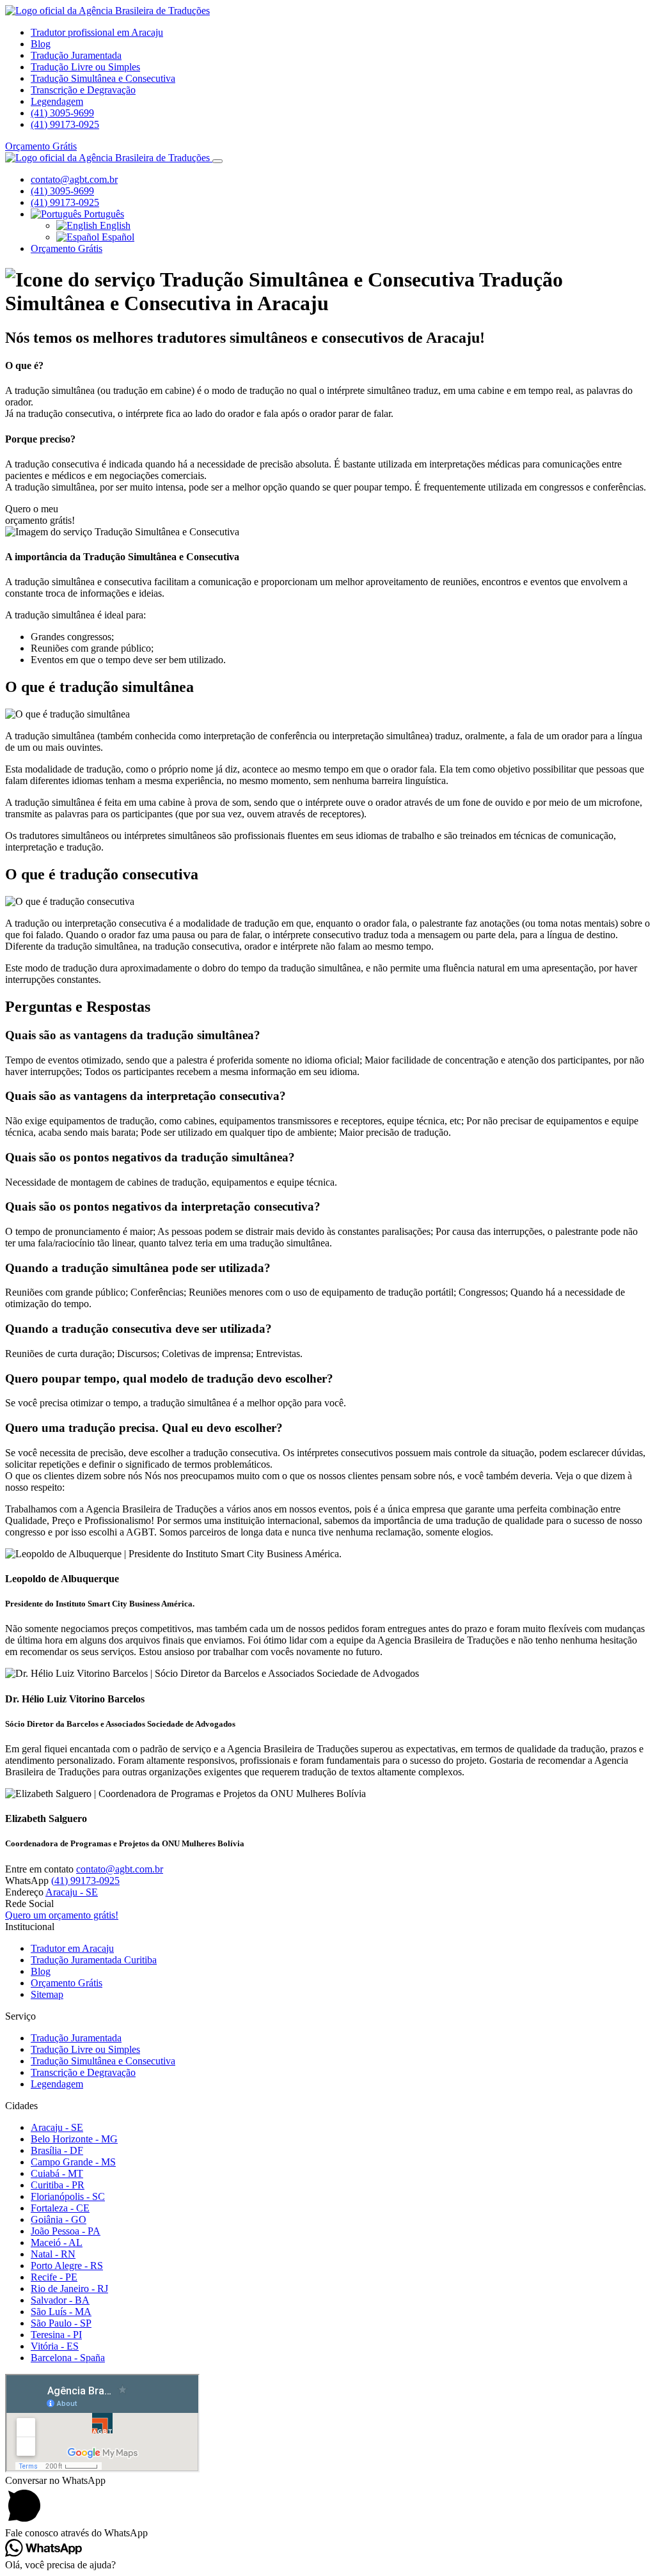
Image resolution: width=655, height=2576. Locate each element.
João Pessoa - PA (66, 2231)
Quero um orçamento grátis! (62, 1915)
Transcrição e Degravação (83, 90)
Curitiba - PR (58, 2185)
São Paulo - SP (61, 2323)
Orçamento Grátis (41, 146)
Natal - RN (53, 2254)
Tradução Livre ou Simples (85, 67)
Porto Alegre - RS (67, 2266)
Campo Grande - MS (73, 2162)
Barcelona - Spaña (68, 2358)
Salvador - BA (60, 2300)
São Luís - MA (61, 2312)
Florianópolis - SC (68, 2196)
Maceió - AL (57, 2242)
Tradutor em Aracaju (72, 1948)
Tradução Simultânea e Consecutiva (103, 78)
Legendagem (57, 101)
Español (117, 237)
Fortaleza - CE (60, 2208)
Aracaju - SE (72, 1892)
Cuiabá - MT (57, 2173)
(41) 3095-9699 (62, 113)
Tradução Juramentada (76, 55)
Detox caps (28, 2379)
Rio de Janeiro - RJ (69, 2289)
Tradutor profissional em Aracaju (97, 32)
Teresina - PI (56, 2335)
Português (103, 214)
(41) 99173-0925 (65, 124)
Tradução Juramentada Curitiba (94, 1960)
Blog (41, 44)
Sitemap (47, 1994)
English (114, 225)
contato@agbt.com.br (74, 179)
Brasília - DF (57, 2150)
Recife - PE (54, 2277)
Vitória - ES (55, 2346)
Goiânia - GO (59, 2219)
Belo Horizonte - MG (74, 2139)
